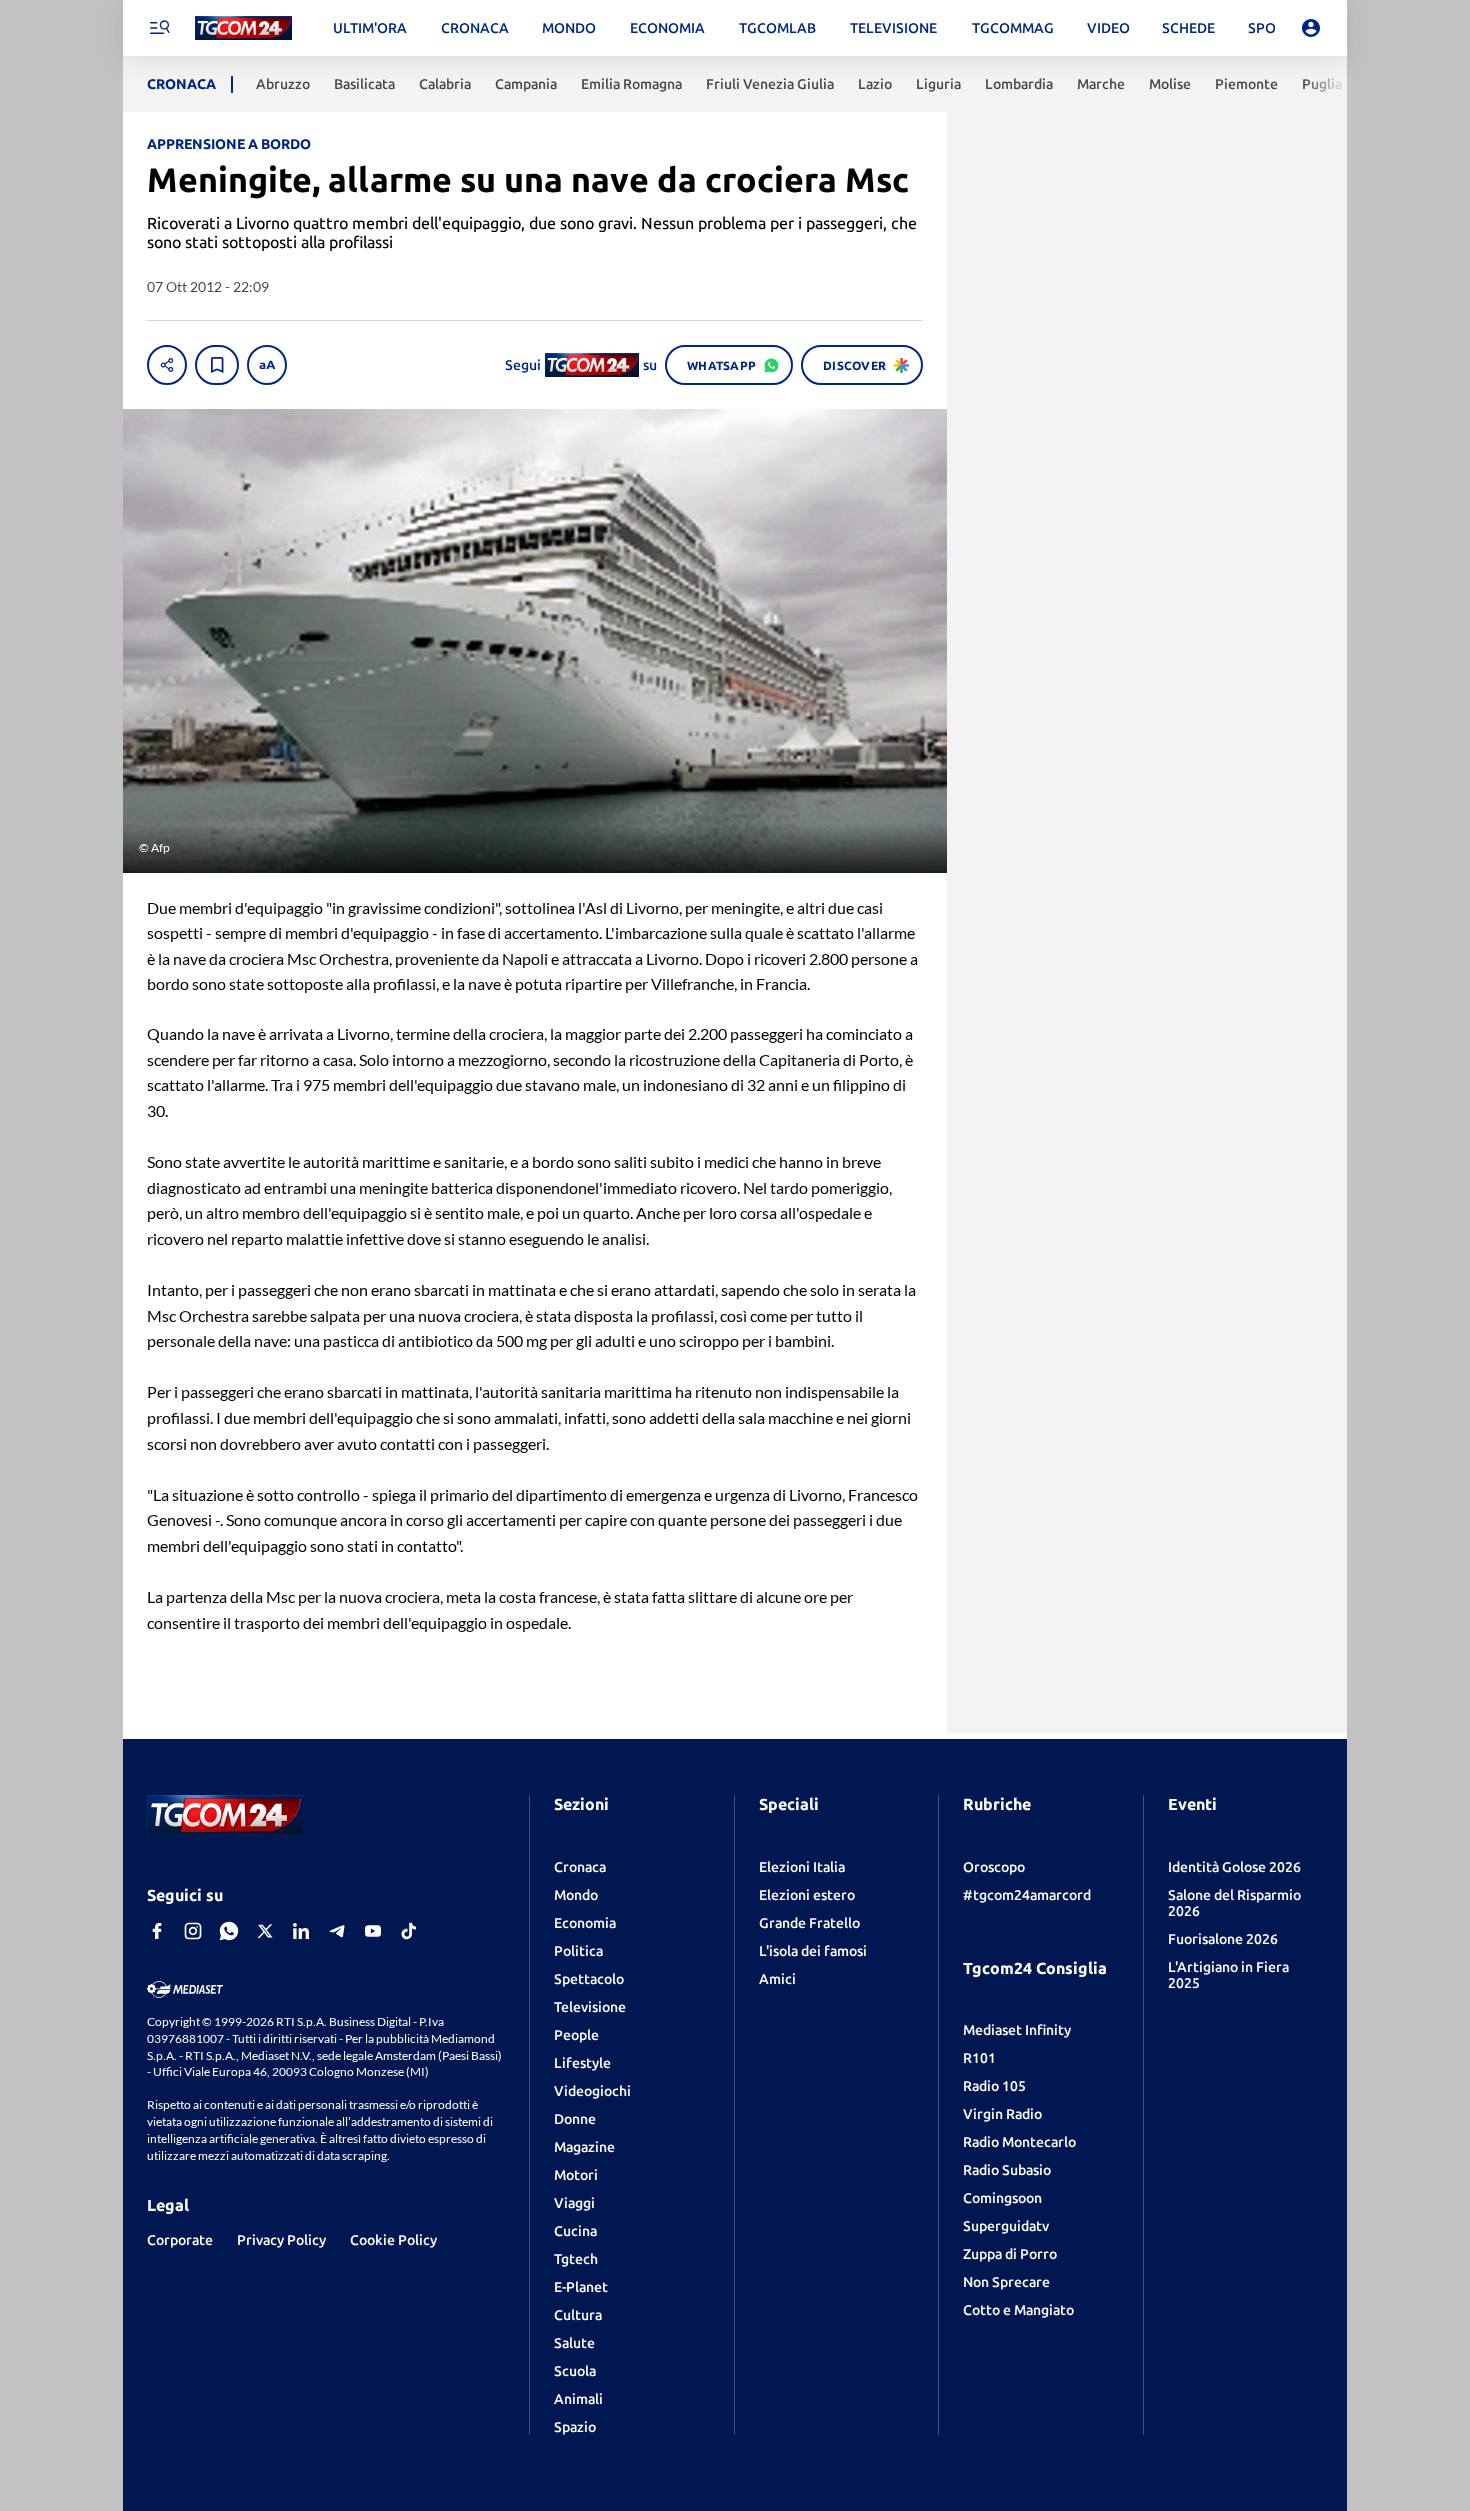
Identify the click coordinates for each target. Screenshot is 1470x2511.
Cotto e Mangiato (1018, 2310)
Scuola (575, 2371)
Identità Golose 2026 (1234, 1867)
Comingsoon (1002, 2198)
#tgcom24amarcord (1027, 1895)
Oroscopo (994, 1867)
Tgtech (576, 2259)
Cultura (578, 2315)
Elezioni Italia (802, 1867)
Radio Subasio (1007, 2170)
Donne (575, 2119)
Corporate (180, 2240)
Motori (576, 2175)
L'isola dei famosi (813, 1951)
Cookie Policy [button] (393, 2240)
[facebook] (157, 1931)
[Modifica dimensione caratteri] (267, 365)
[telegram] (337, 1931)
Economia (585, 1923)
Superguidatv (1006, 2226)
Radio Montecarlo (1019, 2142)
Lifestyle (582, 2063)
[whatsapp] (229, 1931)
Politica (578, 1951)
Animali (578, 2399)
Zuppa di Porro (1010, 2254)
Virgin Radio (1002, 2114)
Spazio (575, 2427)
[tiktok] (409, 1931)
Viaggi (574, 2203)
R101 (979, 2058)
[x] (265, 1931)
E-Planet (581, 2287)
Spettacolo (589, 1979)
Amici (777, 1979)
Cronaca (580, 1867)
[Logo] (243, 28)
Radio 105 (994, 2086)
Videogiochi (592, 2091)
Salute (574, 2343)
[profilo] (1311, 28)
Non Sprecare (1006, 2282)
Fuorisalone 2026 (1223, 1939)
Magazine (584, 2147)
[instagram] (193, 1931)
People (576, 2035)
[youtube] (373, 1931)
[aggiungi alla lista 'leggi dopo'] (217, 365)
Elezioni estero (807, 1895)
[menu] (159, 28)
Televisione (590, 2007)
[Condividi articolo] (167, 365)
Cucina (575, 2231)
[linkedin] (301, 1931)
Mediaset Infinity (1017, 2030)
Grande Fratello (809, 1923)
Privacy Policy (281, 2240)
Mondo (576, 1895)
